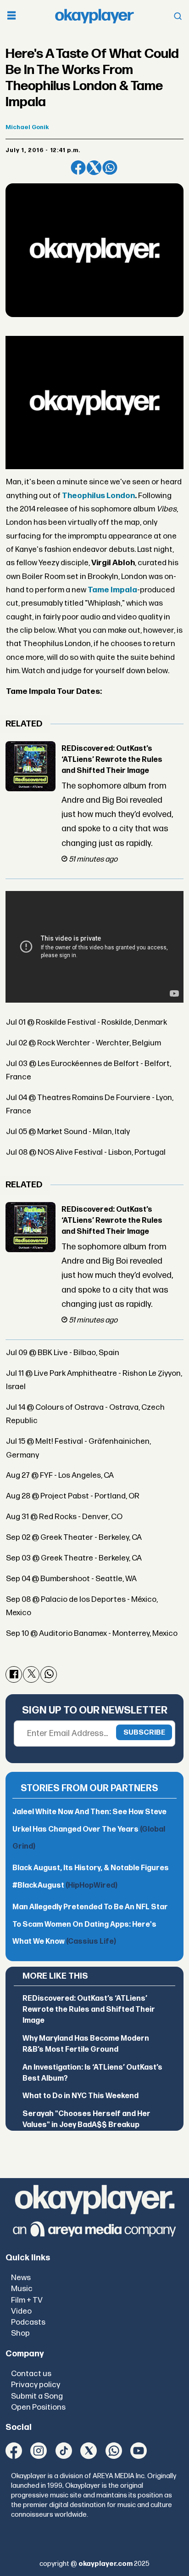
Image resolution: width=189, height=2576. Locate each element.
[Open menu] (11, 16)
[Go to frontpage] (94, 16)
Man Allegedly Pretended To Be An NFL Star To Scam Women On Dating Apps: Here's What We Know (90, 1924)
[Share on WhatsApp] (110, 168)
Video (21, 2311)
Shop (20, 2333)
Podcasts (28, 2322)
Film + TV (27, 2300)
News (21, 2278)
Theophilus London (98, 496)
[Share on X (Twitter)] (94, 168)
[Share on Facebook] (78, 168)
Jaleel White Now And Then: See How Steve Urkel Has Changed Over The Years (89, 1829)
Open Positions (38, 2407)
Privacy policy (36, 2385)
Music (22, 2289)
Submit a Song (37, 2396)
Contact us (31, 2374)
